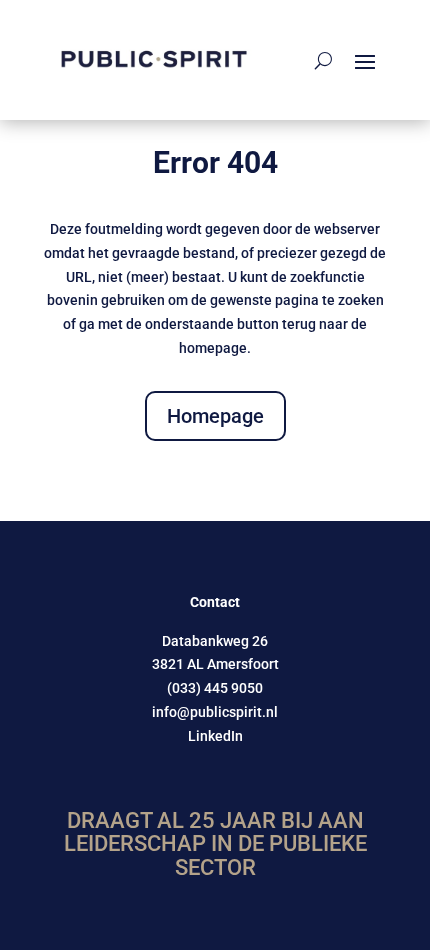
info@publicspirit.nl (215, 712)
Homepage (215, 416)
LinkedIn (215, 736)
